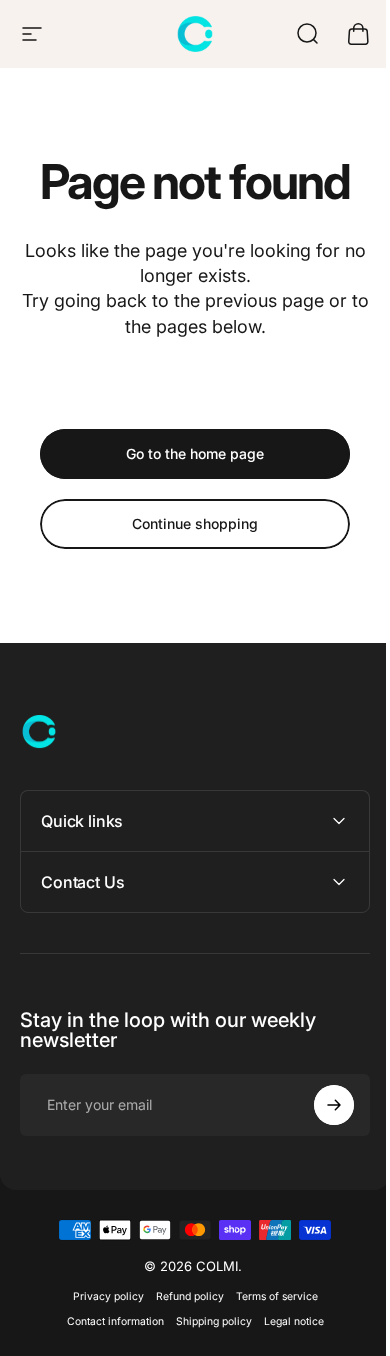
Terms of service (269, 1296)
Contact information (107, 1321)
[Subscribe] (319, 1105)
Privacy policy (100, 1296)
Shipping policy (206, 1321)
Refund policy (182, 1296)
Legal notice (286, 1321)
